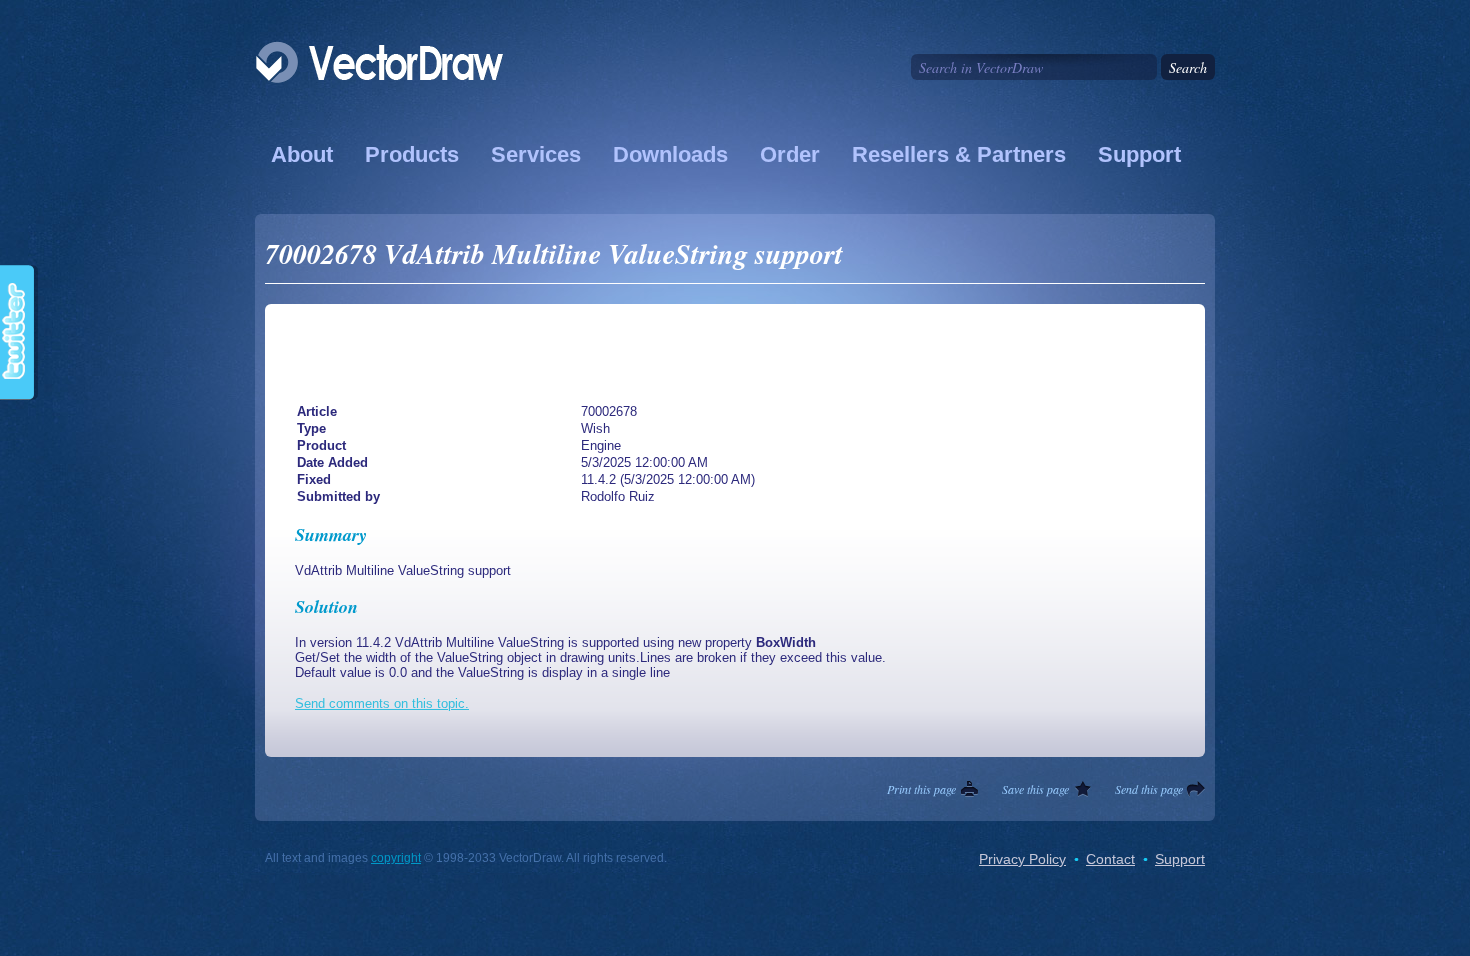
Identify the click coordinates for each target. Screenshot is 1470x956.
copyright (396, 858)
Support (1139, 154)
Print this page (921, 789)
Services (536, 154)
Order (790, 154)
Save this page (1035, 789)
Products (412, 154)
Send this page (1149, 789)
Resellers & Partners (959, 154)
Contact (1110, 859)
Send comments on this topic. (382, 703)
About (302, 154)
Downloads (670, 154)
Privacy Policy (1022, 859)
